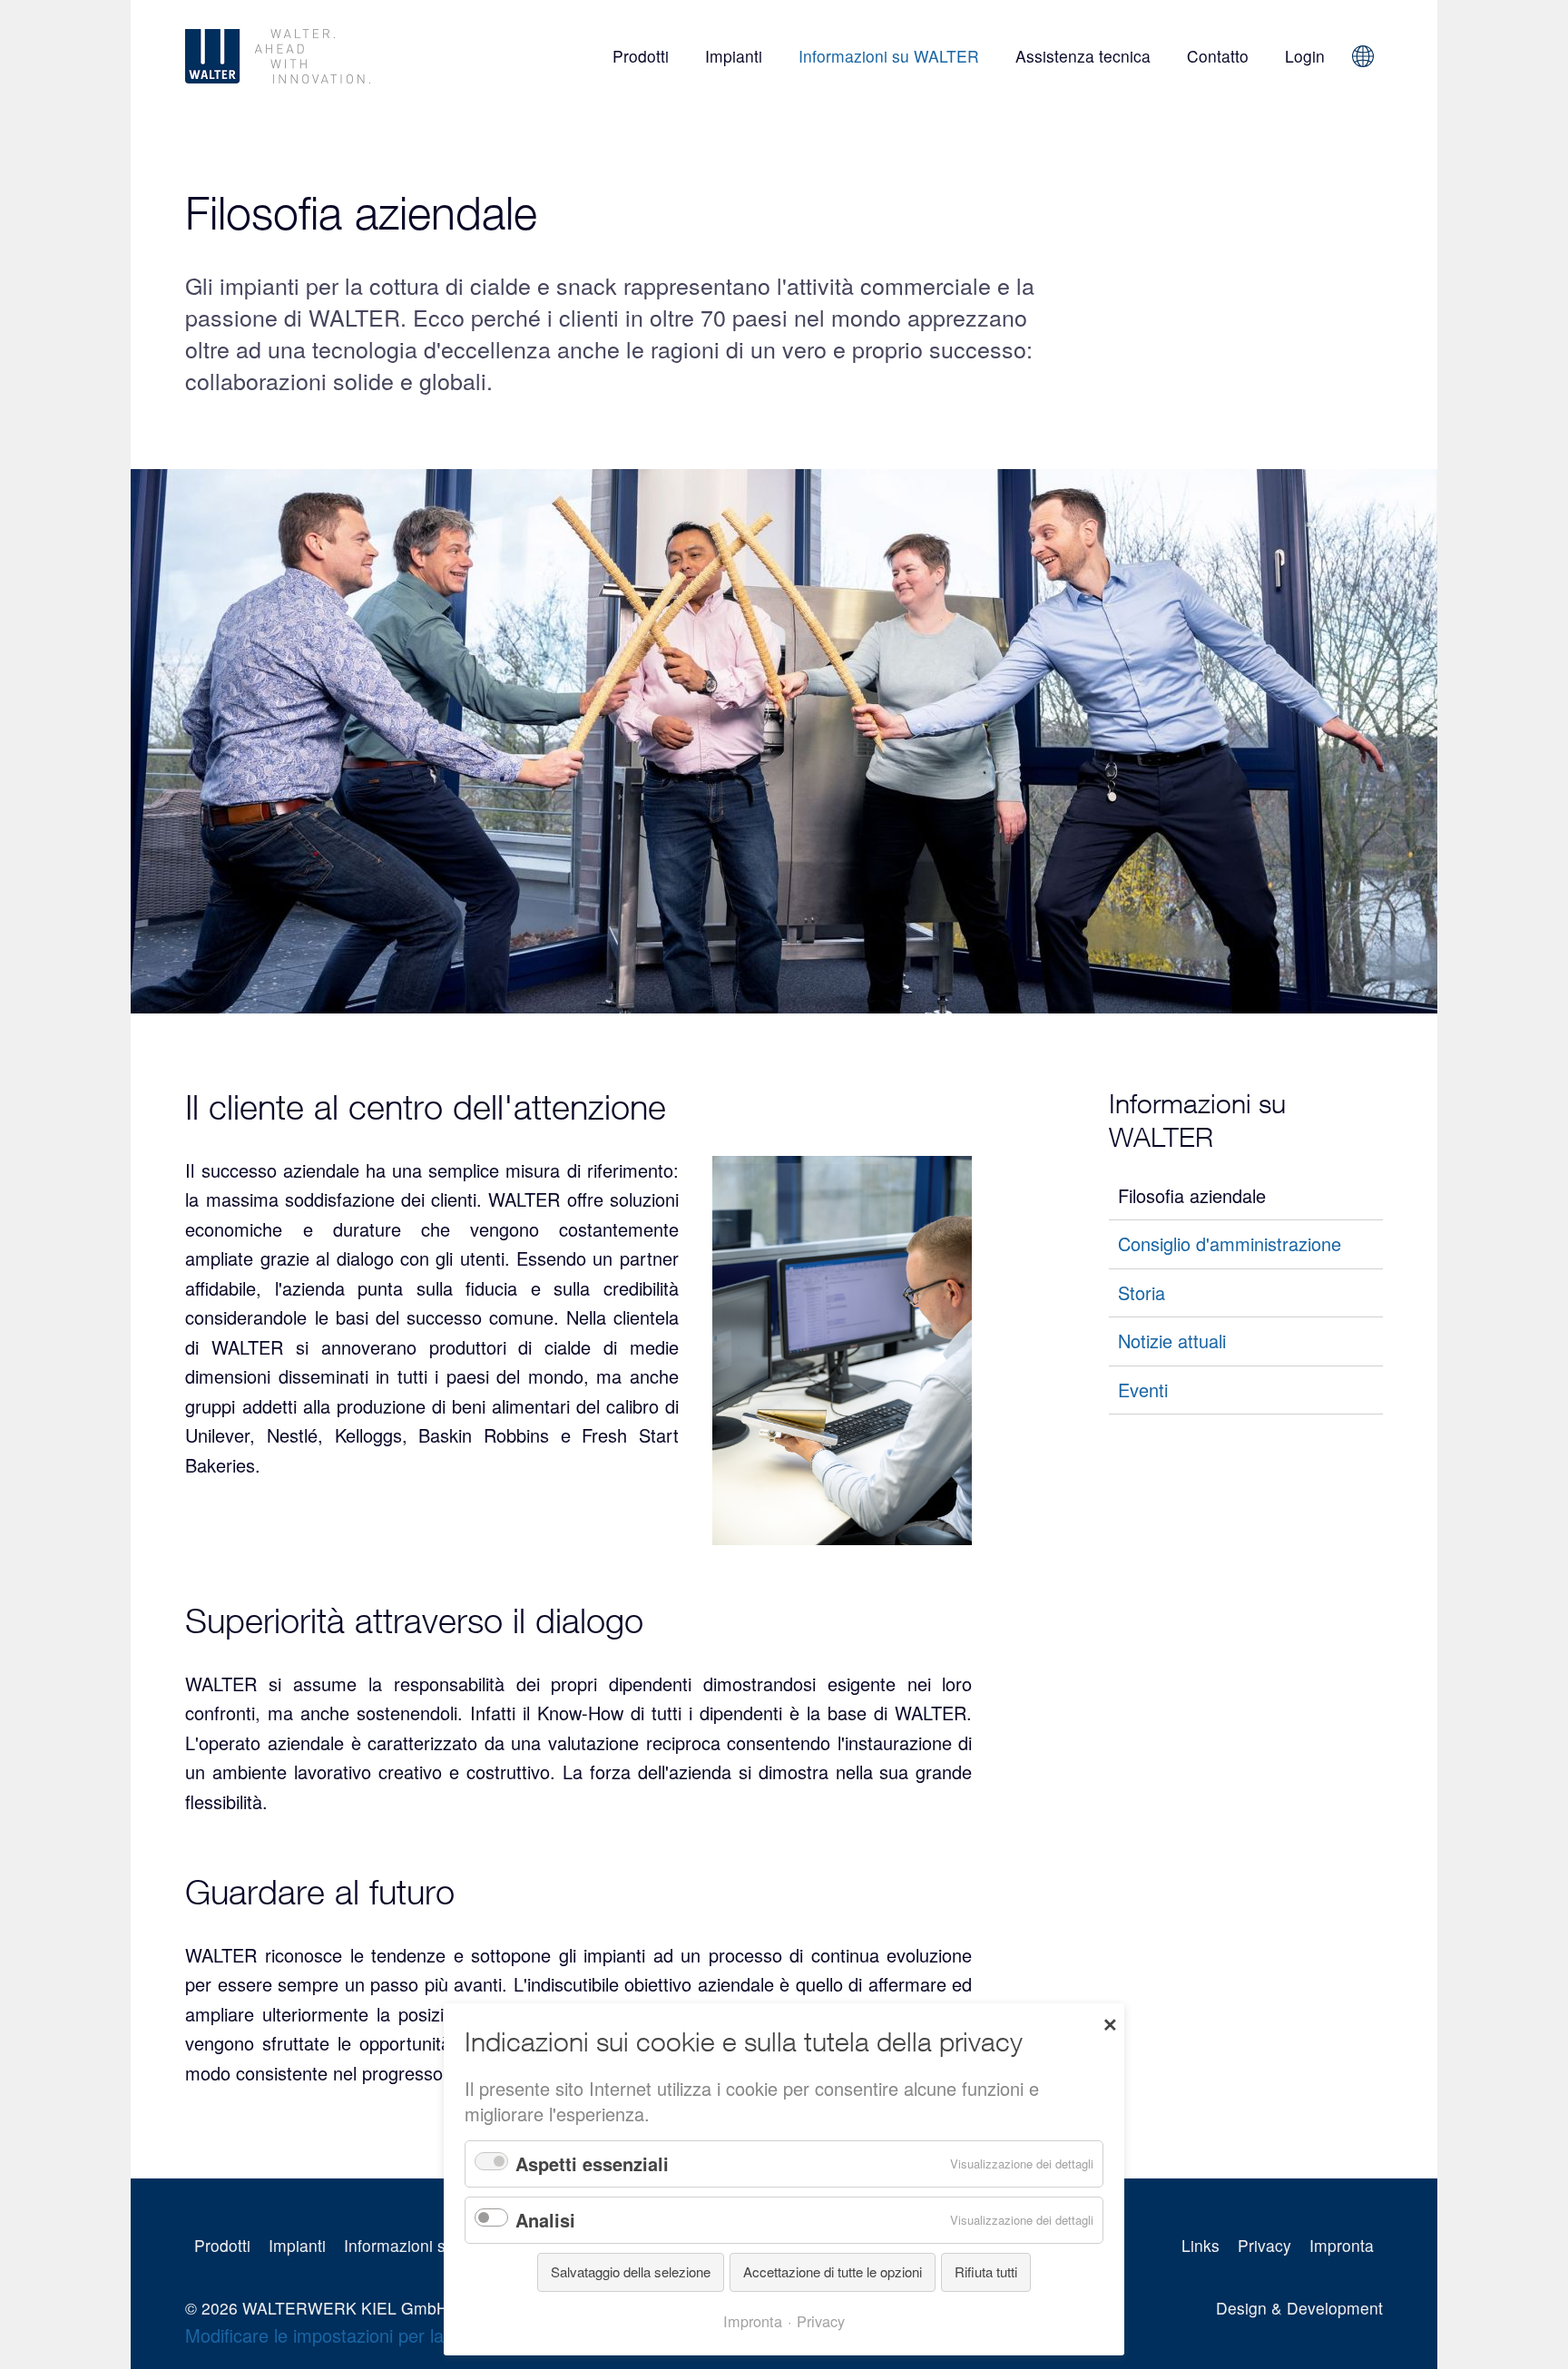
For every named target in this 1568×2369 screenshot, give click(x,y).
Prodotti (641, 56)
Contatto (1218, 56)
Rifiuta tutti (986, 2271)
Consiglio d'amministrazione (1230, 1243)
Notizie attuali (1172, 1341)
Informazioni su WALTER (889, 56)
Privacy (1264, 2245)
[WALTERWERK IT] (333, 56)
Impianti (734, 56)
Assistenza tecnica (1083, 56)
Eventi (1143, 1390)
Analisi (545, 2220)
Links (1200, 2245)
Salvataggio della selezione (631, 2271)
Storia (1142, 1292)
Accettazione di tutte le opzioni (833, 2271)
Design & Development (1299, 2308)
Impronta (1342, 2245)
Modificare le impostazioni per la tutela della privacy (392, 2335)
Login (1305, 56)
